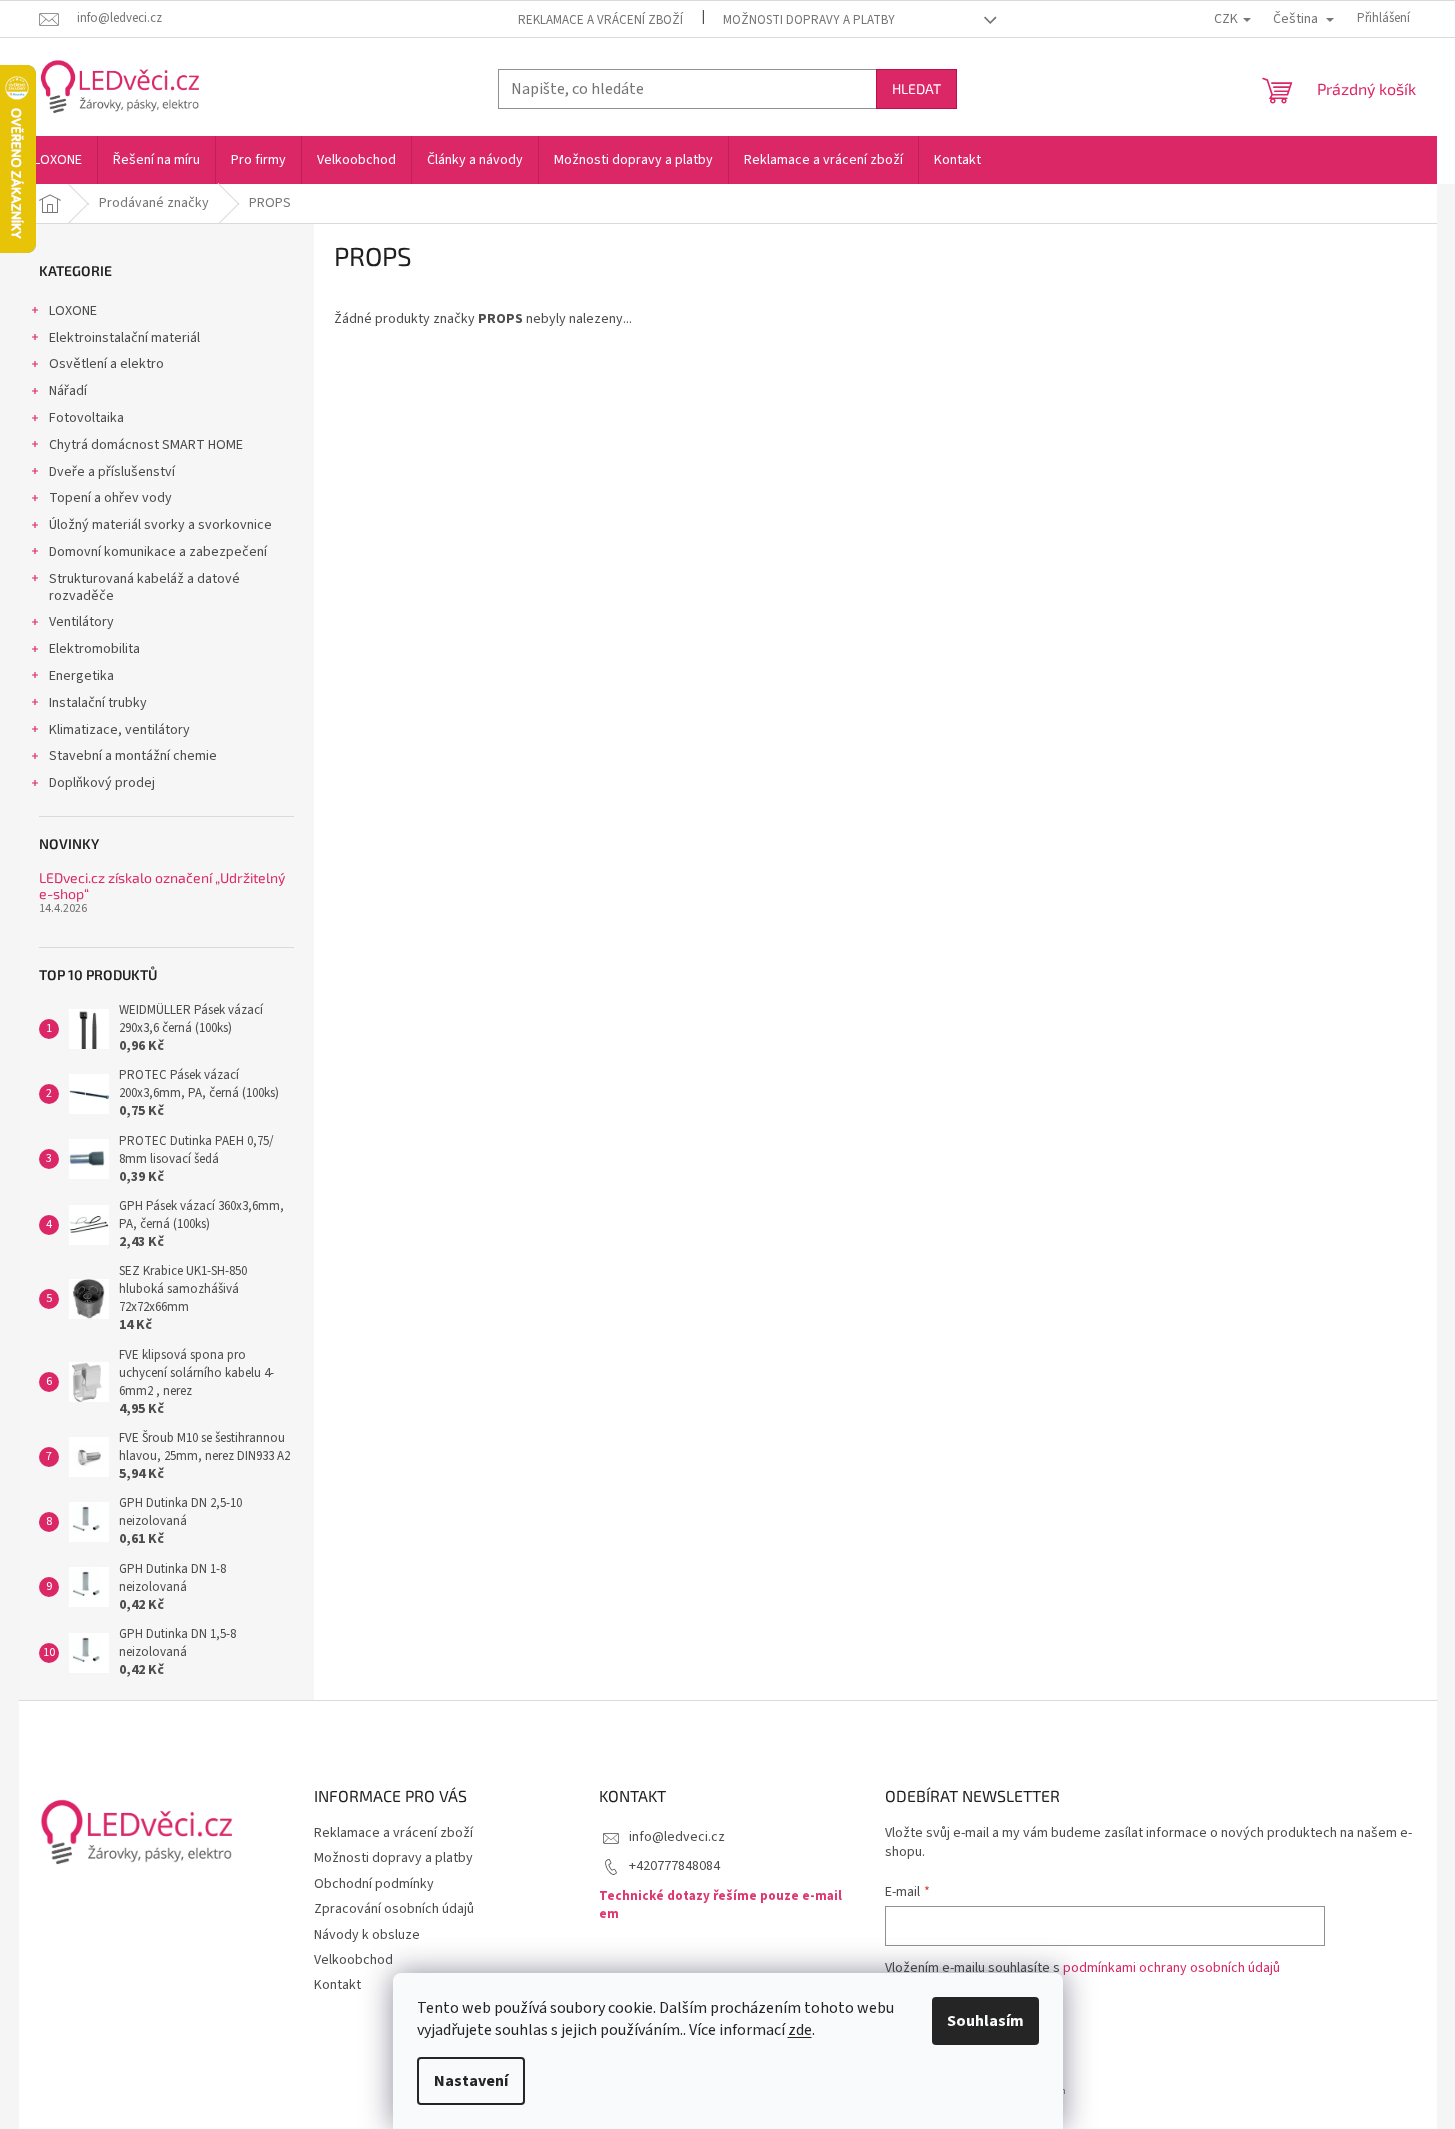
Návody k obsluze (367, 1935)
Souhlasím (985, 2021)
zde (800, 2030)
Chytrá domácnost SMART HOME (146, 445)
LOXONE (73, 311)
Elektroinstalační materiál (124, 338)
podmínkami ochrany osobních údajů (1171, 1968)
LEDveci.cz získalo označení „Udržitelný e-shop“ (162, 885)
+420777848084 (674, 1866)
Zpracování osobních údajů (394, 1909)
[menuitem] (58, 160)
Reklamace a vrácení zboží (600, 20)
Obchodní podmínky (374, 1884)
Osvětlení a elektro (106, 364)
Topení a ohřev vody (110, 498)
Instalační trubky (98, 703)
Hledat (916, 88)
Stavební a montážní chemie (133, 756)
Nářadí (68, 391)
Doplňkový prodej (102, 783)
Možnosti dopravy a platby (809, 20)
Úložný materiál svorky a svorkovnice (160, 525)
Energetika (81, 676)
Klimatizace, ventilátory (119, 730)
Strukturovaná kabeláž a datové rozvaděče (144, 587)
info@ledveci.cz (677, 1837)
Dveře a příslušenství (112, 472)
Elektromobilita (94, 649)
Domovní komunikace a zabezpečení (158, 552)
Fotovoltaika (86, 418)
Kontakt (337, 1985)
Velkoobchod (353, 1960)
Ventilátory (81, 622)
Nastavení (471, 2081)
